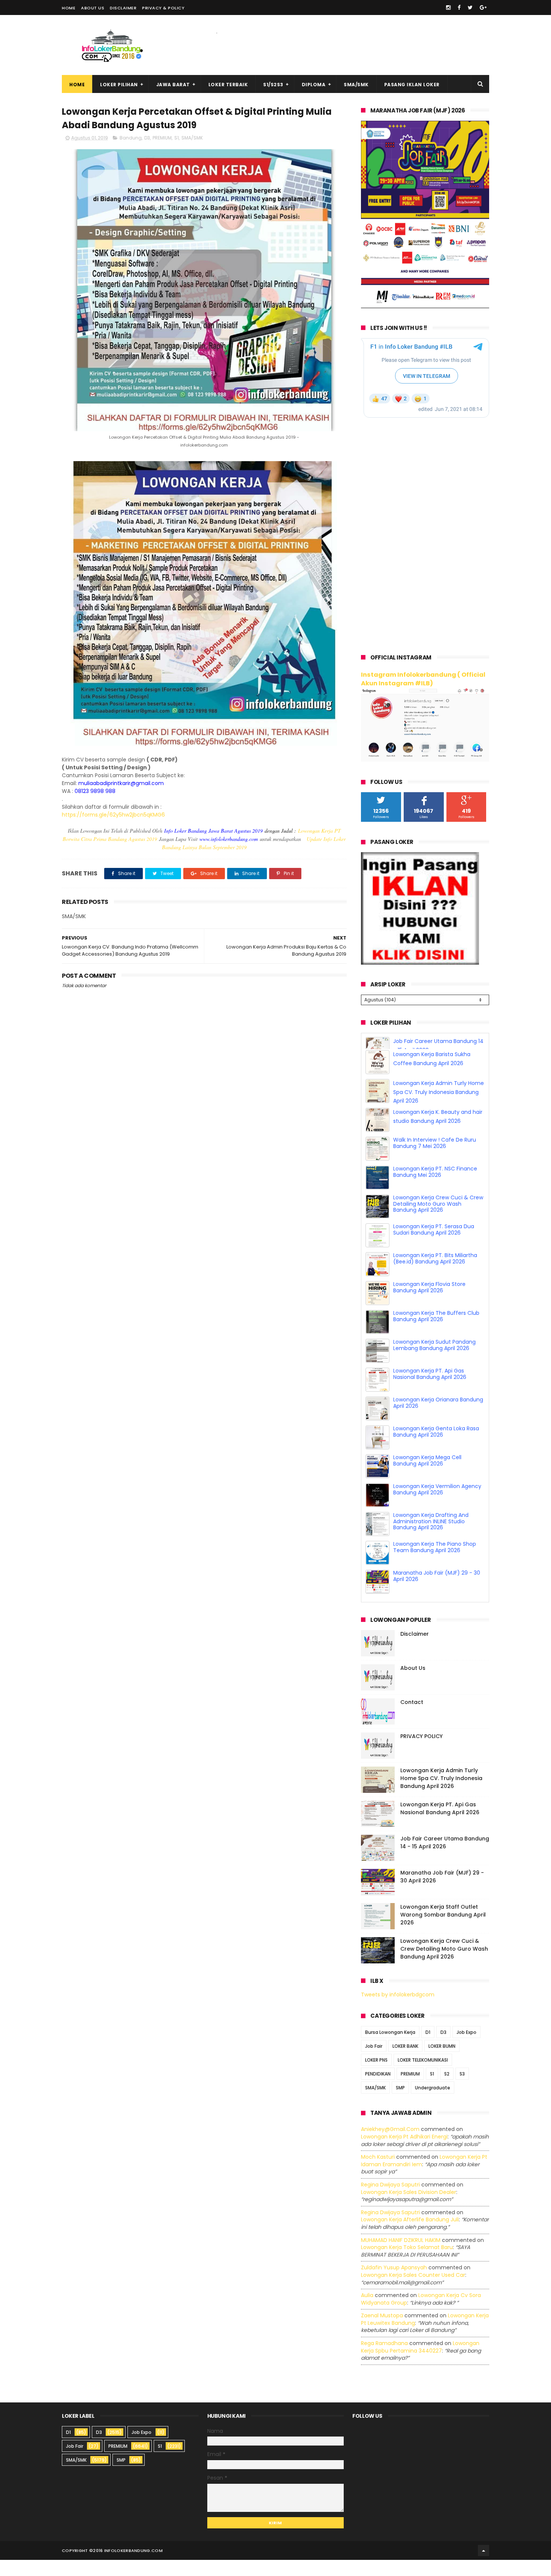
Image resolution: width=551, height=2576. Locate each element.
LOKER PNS (376, 2076)
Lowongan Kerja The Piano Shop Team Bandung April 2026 (435, 1563)
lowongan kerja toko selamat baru (407, 2263)
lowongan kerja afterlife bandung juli (410, 2236)
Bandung (131, 138)
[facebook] (459, 7)
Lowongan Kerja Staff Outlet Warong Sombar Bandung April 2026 (443, 1931)
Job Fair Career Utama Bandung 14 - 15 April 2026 (445, 1859)
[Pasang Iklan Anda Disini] (420, 963)
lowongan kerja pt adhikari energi (404, 2153)
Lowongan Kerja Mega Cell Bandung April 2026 (427, 1477)
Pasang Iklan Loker (412, 85)
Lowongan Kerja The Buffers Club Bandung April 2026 (436, 1332)
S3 (462, 2090)
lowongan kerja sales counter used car (413, 2291)
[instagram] (448, 7)
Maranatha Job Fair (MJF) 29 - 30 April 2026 (437, 1592)
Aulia (367, 2311)
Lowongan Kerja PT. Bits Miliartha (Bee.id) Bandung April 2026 (435, 1275)
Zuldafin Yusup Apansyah (394, 2284)
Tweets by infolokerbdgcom (398, 2011)
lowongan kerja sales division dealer (409, 2208)
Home (69, 8)
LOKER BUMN (442, 2063)
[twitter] (470, 7)
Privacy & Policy (163, 8)
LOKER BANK (405, 2063)
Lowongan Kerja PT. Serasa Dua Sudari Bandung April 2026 (434, 1246)
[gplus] (483, 7)
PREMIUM (162, 138)
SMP (400, 2104)
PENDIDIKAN (378, 2090)
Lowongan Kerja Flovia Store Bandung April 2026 (429, 1303)
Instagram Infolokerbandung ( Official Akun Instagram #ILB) (423, 679)
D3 (147, 138)
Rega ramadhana (384, 2359)
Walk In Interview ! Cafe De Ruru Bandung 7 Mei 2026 (435, 1159)
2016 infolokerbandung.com (128, 2567)
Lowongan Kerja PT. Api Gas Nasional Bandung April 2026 (430, 1390)
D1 (428, 2049)
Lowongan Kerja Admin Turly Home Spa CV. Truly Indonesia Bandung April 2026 (439, 1108)
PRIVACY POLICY (421, 1752)
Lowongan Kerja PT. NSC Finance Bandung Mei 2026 (435, 1188)
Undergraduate (433, 2104)
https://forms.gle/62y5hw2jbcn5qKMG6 (113, 815)
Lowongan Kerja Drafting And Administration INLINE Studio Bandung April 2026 (431, 1538)
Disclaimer (123, 8)
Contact (412, 1718)
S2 (447, 2090)
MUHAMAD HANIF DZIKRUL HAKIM (401, 2256)
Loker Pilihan (119, 85)
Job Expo (466, 2049)
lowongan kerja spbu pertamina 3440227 (420, 2363)
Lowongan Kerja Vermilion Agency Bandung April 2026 (437, 1505)
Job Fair (374, 2063)
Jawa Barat (173, 85)
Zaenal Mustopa (382, 2332)
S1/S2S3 (273, 85)
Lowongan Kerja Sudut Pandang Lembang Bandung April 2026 (434, 1361)
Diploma (314, 85)
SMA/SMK (356, 85)
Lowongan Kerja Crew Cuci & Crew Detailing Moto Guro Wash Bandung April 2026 (438, 1220)
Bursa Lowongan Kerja (390, 2049)
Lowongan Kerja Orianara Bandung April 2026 (438, 1419)
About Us (93, 8)
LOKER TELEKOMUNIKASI (423, 2076)
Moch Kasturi (378, 2173)
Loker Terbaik (228, 85)
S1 (177, 138)
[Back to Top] (484, 2567)
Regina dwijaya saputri (390, 2201)
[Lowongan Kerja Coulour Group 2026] (425, 306)
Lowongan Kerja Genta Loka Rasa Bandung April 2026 (436, 1448)
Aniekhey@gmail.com (390, 2146)
